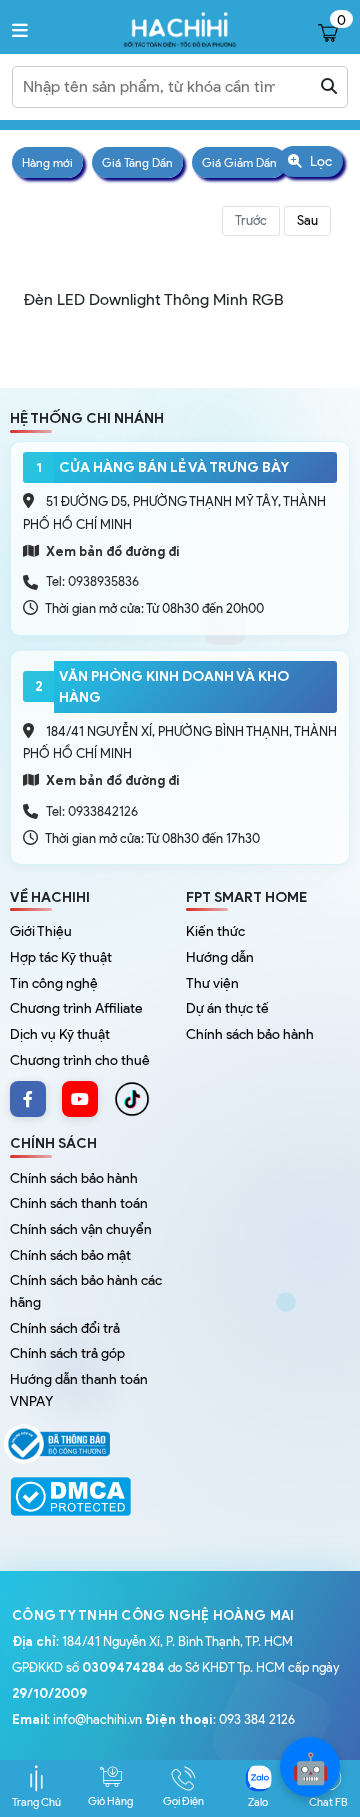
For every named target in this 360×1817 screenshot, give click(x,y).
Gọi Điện (183, 1801)
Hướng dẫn (220, 957)
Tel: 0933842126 (92, 811)
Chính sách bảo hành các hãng (86, 1291)
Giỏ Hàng (110, 1801)
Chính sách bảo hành (250, 1034)
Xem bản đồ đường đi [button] (111, 551)
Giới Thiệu (41, 931)
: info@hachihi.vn (77, 1719)
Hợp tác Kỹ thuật (61, 957)
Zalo (258, 1802)
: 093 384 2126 (220, 1719)
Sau (307, 220)
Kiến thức (215, 931)
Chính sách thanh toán (79, 1203)
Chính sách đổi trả (65, 1328)
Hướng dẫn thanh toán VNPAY (79, 1390)
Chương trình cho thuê (80, 1060)
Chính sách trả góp (67, 1353)
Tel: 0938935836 (92, 581)
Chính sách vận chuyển (81, 1229)
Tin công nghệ (54, 983)
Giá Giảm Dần (239, 162)
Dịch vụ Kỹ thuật (60, 1034)
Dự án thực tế (227, 1008)
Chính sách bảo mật (70, 1255)
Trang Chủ (36, 1802)
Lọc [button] (319, 161)
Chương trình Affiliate (76, 1008)
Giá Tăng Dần (137, 162)
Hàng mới (47, 162)
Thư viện (212, 983)
